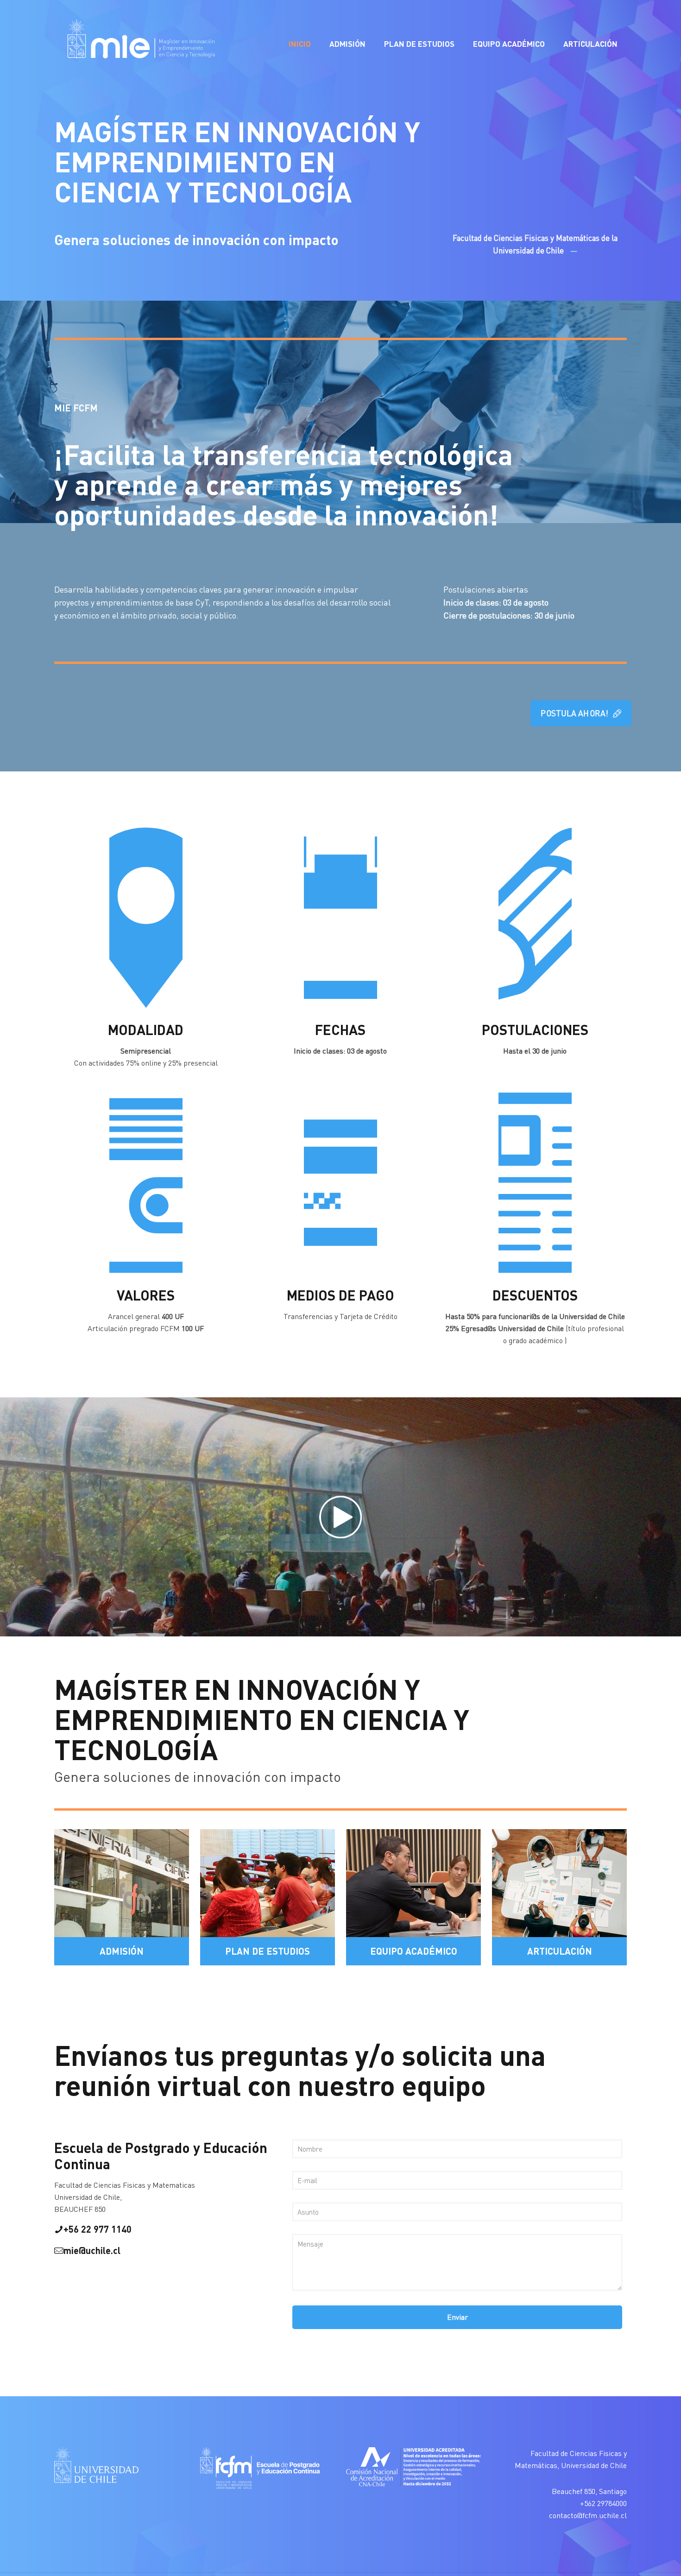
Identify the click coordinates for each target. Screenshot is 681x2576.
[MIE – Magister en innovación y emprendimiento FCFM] (140, 44)
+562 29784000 (603, 2503)
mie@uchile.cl (92, 2250)
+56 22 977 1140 (98, 2229)
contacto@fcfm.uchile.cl (588, 2515)
